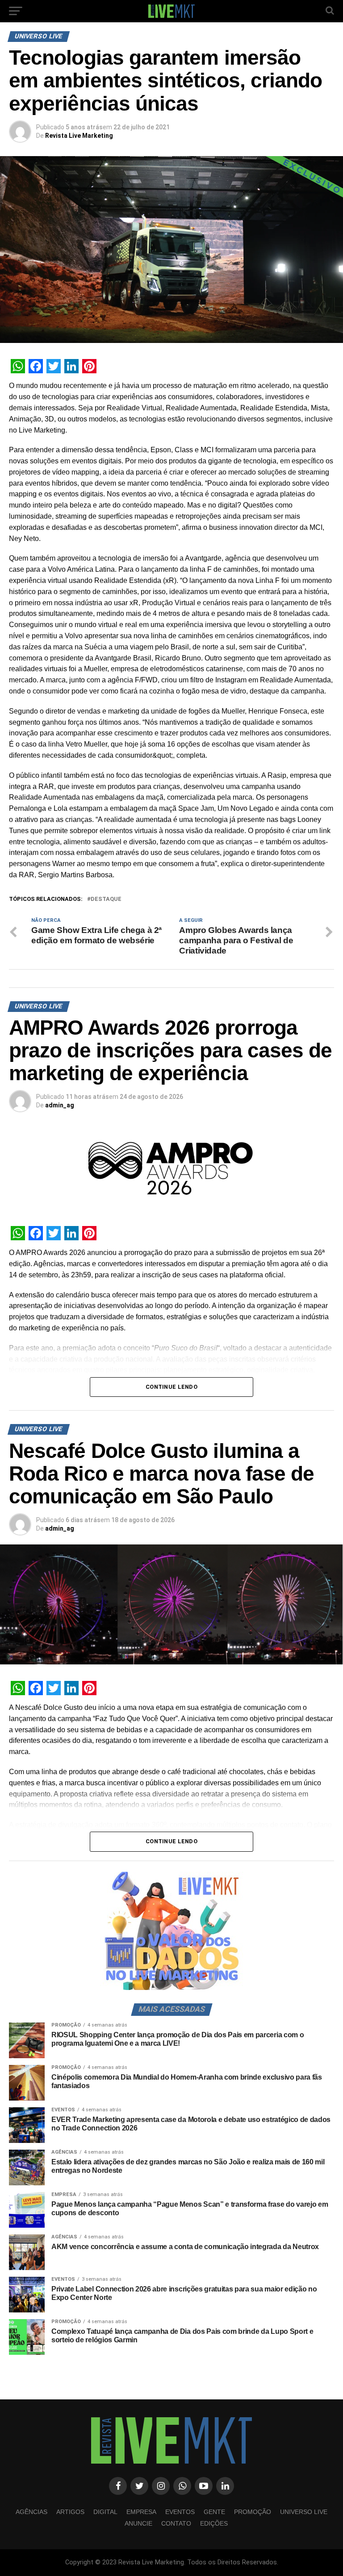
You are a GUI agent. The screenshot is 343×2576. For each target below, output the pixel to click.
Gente (214, 2512)
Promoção (253, 2512)
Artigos (70, 2512)
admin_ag (60, 1105)
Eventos (180, 2512)
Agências (31, 2512)
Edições (214, 2523)
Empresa (141, 2512)
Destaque (106, 899)
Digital (105, 2512)
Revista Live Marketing (79, 136)
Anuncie (138, 2523)
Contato (176, 2523)
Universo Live (304, 2512)
